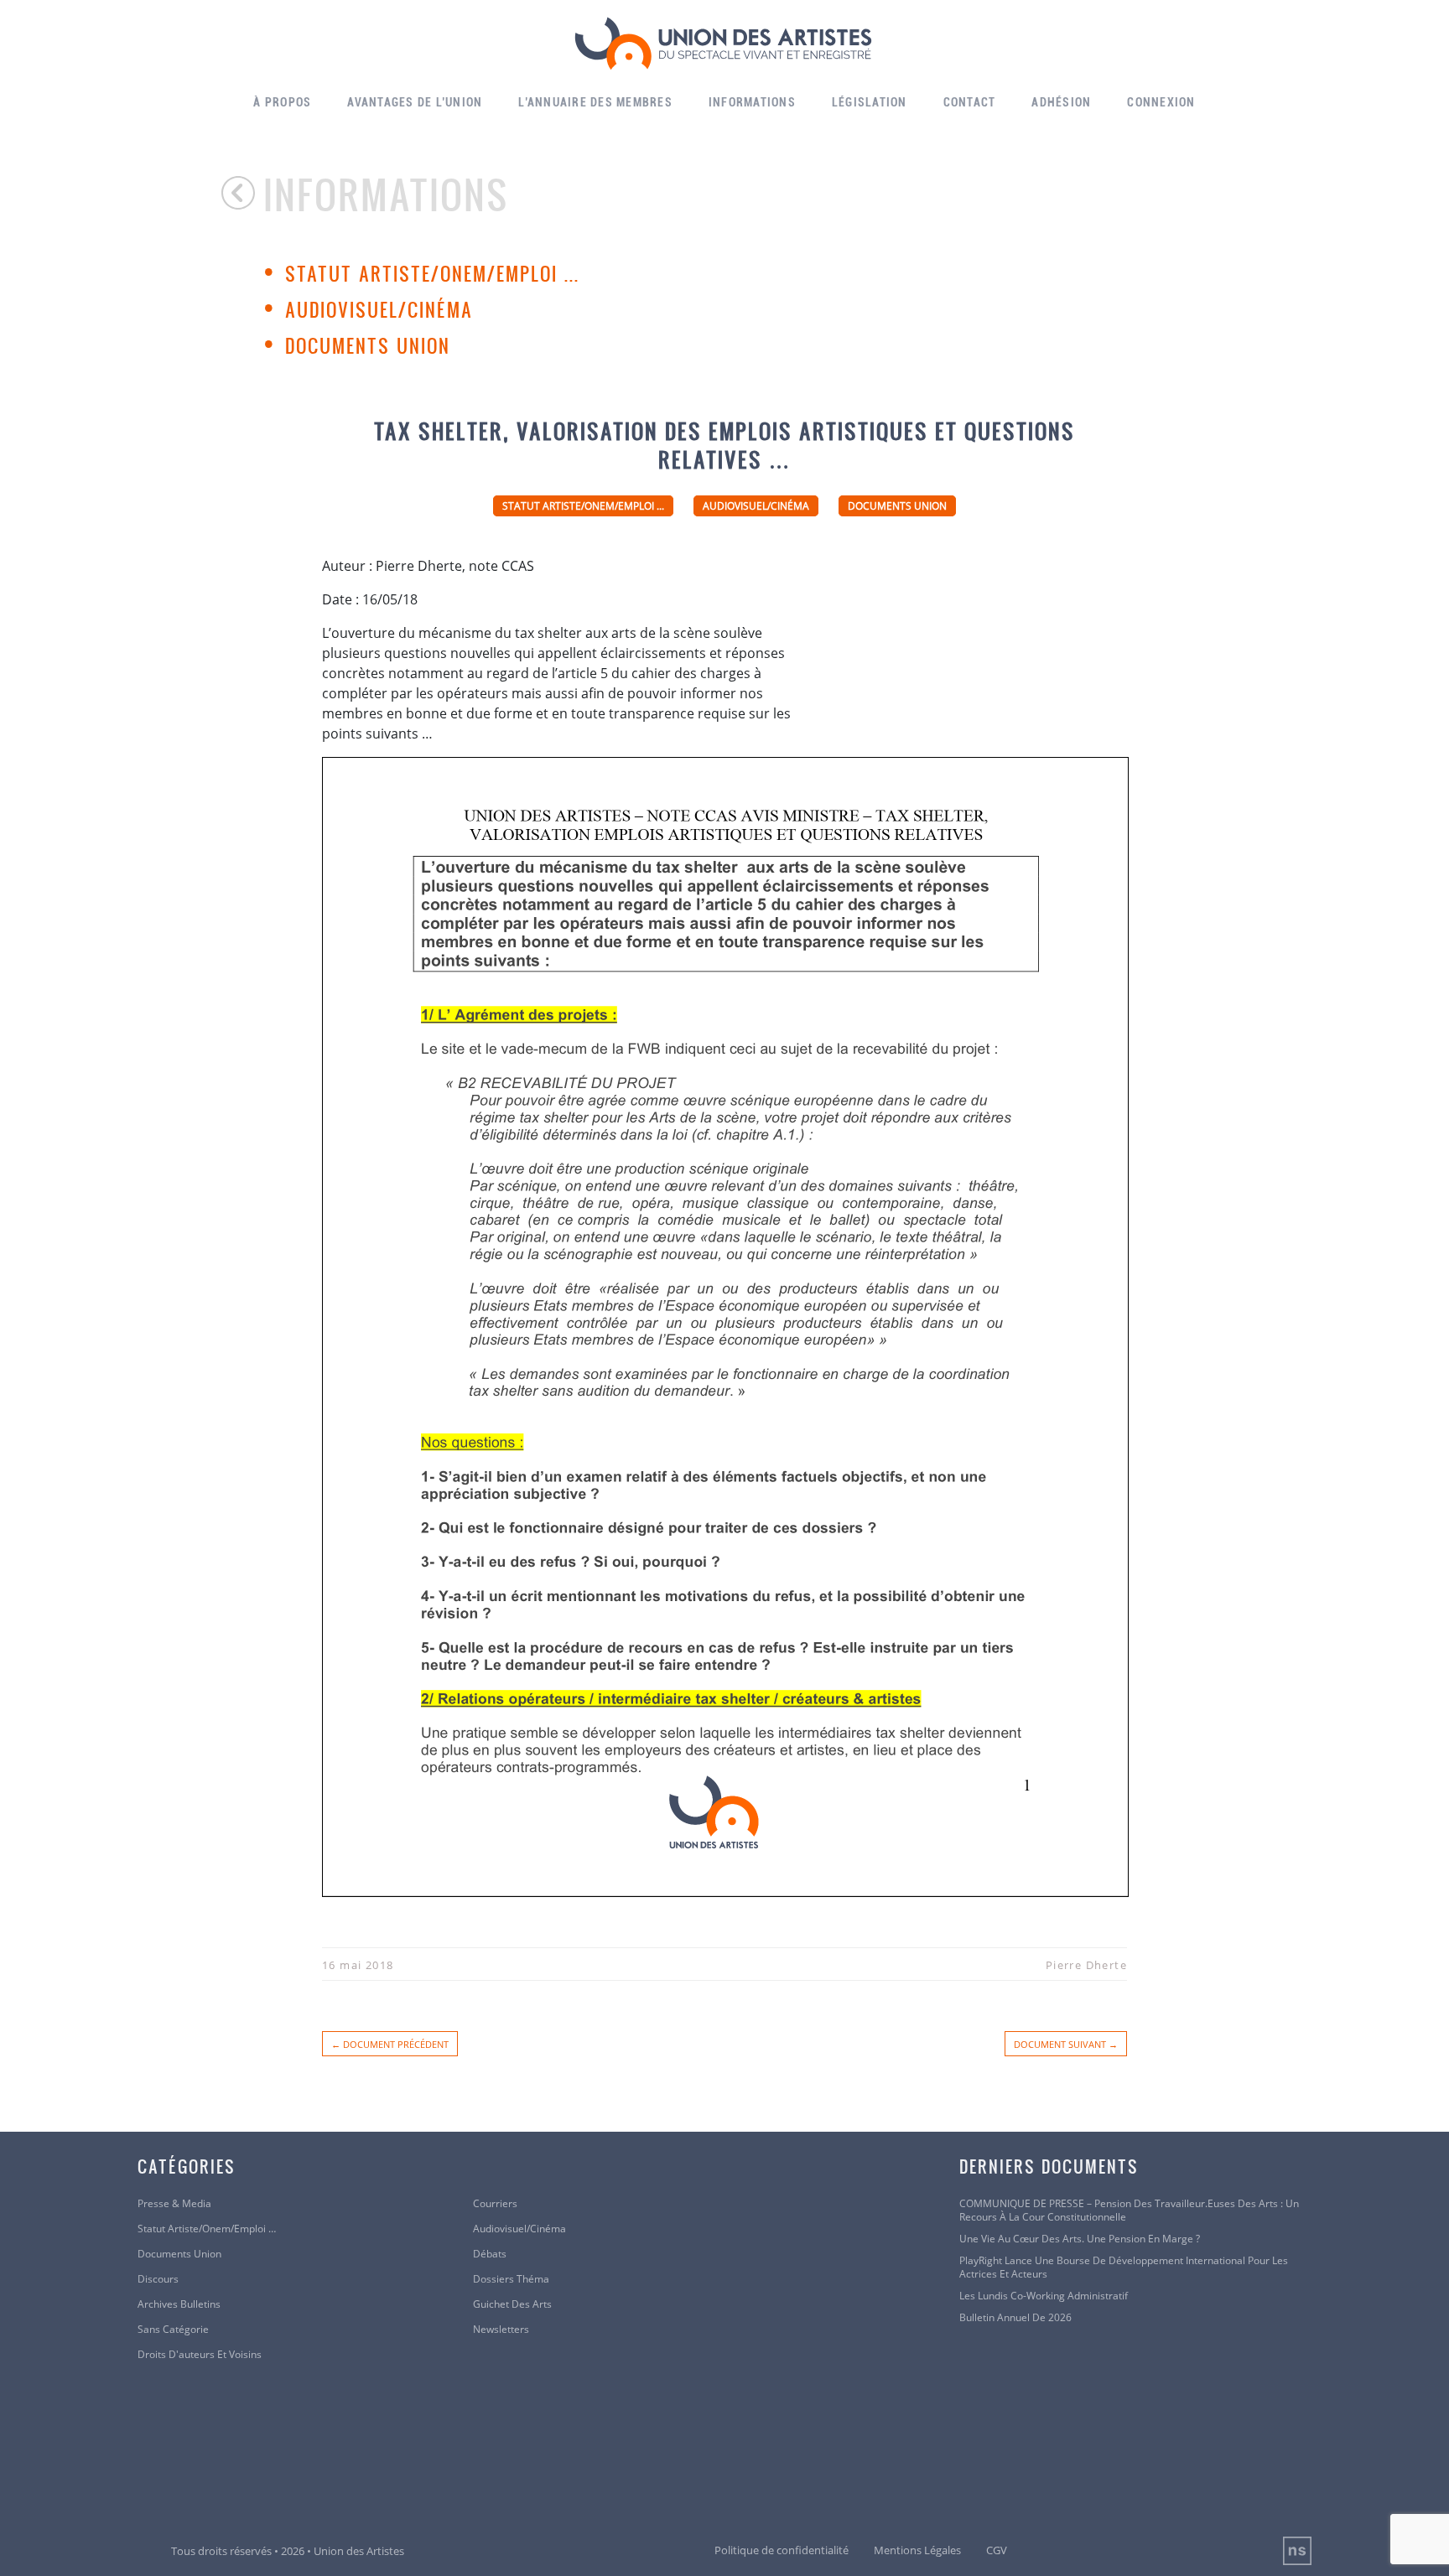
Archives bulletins (179, 2304)
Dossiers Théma (511, 2279)
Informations (752, 102)
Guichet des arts (512, 2304)
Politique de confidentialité (782, 2550)
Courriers (495, 2204)
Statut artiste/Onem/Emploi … (207, 2229)
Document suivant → (1066, 2044)
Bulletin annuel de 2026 (1015, 2318)
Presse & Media (174, 2204)
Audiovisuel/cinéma (379, 309)
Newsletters (501, 2330)
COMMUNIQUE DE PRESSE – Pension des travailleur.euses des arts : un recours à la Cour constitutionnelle (1129, 2211)
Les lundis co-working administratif (1044, 2296)
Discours (158, 2279)
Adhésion (1061, 102)
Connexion (1161, 102)
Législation (870, 102)
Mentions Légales (917, 2550)
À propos (282, 102)
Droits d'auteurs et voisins (200, 2355)
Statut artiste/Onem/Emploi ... (432, 273)
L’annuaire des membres (595, 102)
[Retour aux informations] (242, 193)
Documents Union (368, 345)
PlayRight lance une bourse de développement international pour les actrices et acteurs (1124, 2268)
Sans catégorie (173, 2330)
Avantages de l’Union (415, 102)
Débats (490, 2254)
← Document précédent (390, 2044)
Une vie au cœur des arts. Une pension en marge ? (1080, 2239)
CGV (997, 2550)
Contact (970, 102)
